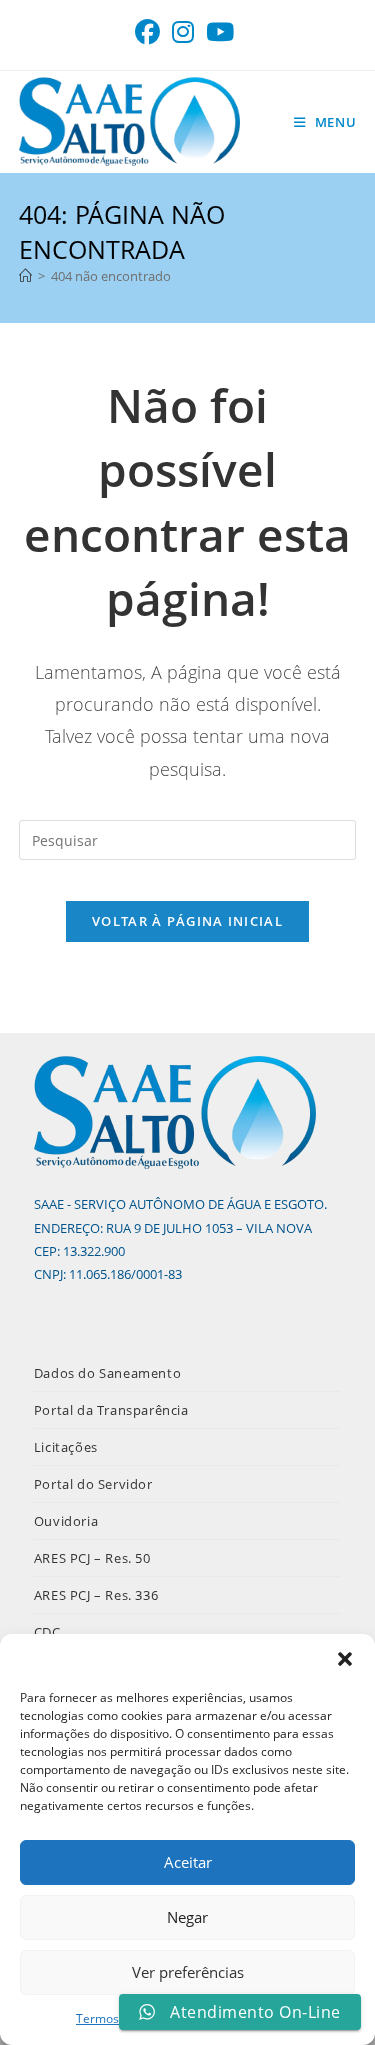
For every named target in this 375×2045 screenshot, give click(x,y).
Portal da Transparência (111, 1410)
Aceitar (188, 1862)
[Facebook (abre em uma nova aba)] (150, 32)
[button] (345, 1659)
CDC (47, 1632)
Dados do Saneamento (107, 1373)
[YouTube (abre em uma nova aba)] (220, 32)
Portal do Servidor (93, 1484)
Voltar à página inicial (187, 921)
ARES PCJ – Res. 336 (96, 1595)
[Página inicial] (25, 276)
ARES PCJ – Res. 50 (92, 1558)
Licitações (66, 1447)
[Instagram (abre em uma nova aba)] (183, 32)
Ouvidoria (66, 1521)
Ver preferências (188, 1972)
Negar (187, 1917)
